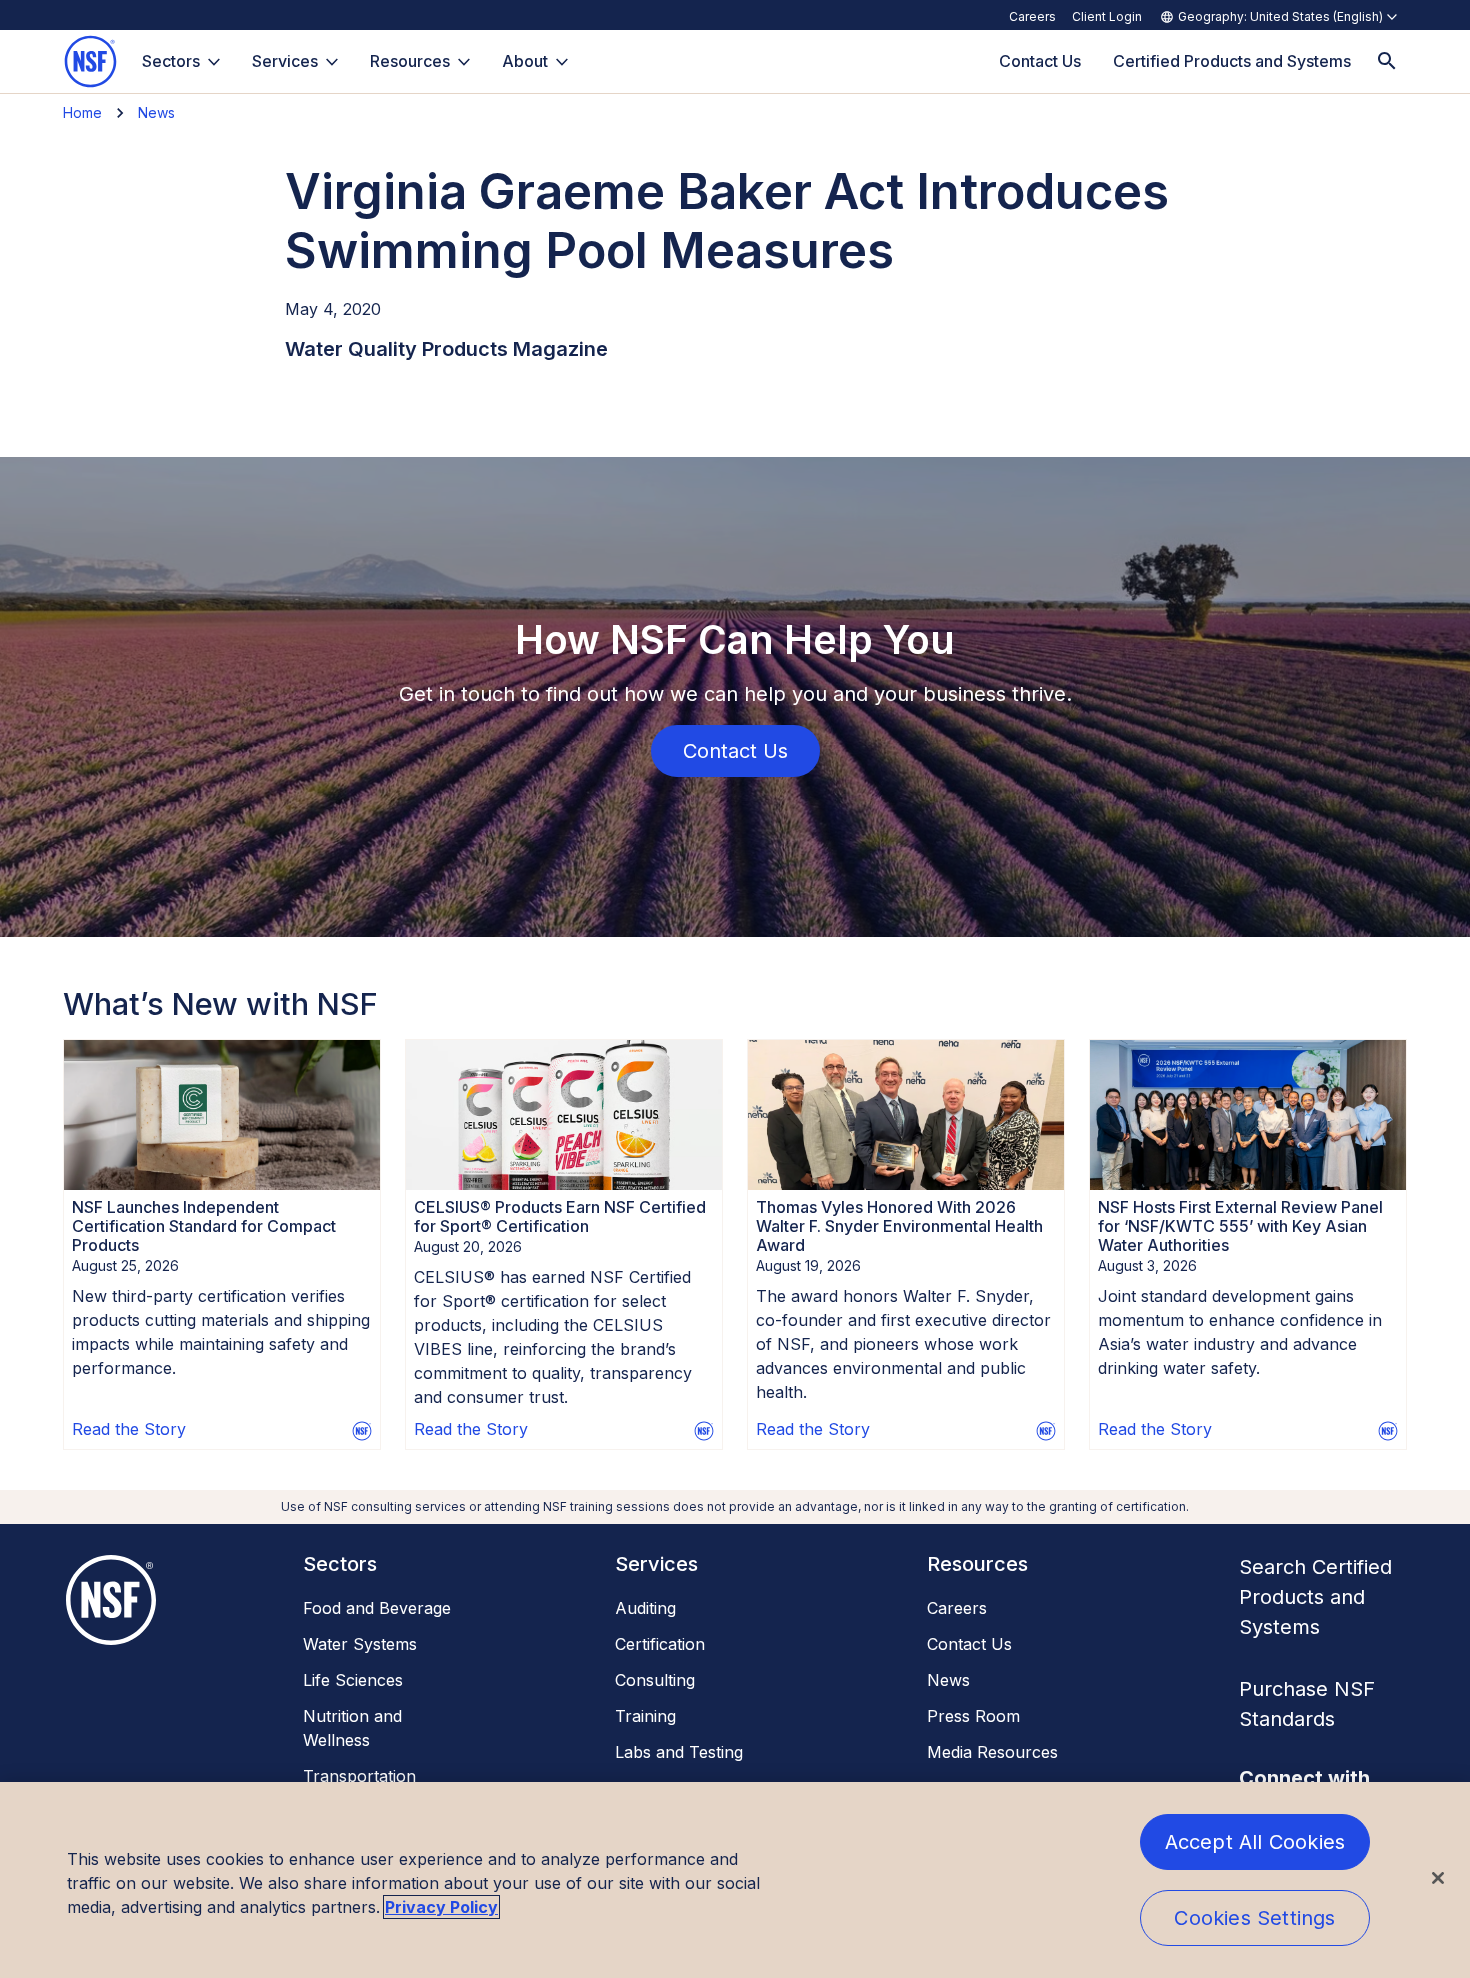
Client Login (1107, 16)
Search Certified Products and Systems (1315, 1597)
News (156, 112)
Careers (1032, 16)
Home (82, 112)
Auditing (645, 1608)
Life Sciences (353, 1680)
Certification (660, 1644)
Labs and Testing (679, 1752)
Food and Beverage (377, 1608)
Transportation (359, 1776)
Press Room (973, 1716)
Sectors (171, 61)
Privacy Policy (441, 1907)
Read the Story (129, 1429)
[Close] (1438, 1878)
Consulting (655, 1680)
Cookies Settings (1254, 1918)
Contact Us (969, 1644)
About (525, 61)
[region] (735, 1880)
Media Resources (992, 1752)
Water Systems (360, 1644)
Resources (410, 61)
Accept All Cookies (1255, 1842)
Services (285, 61)
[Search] (1387, 61)
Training (645, 1716)
